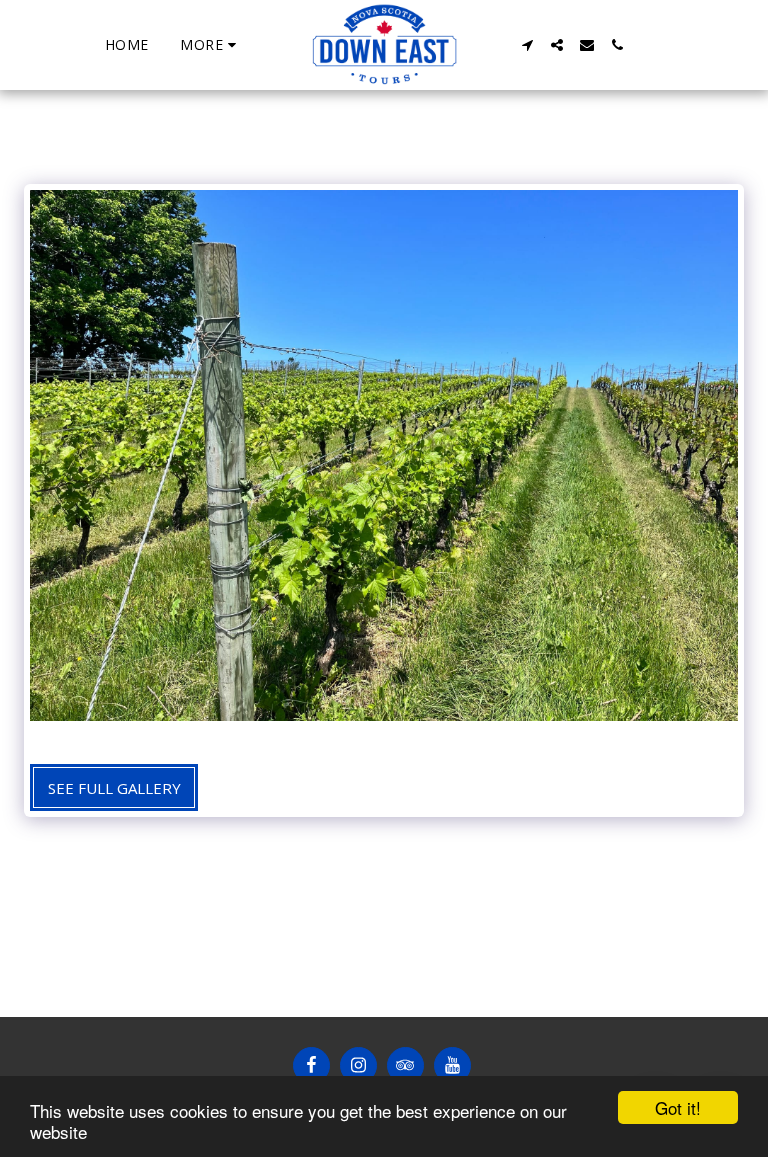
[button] (527, 45)
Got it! (678, 1107)
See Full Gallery (114, 788)
